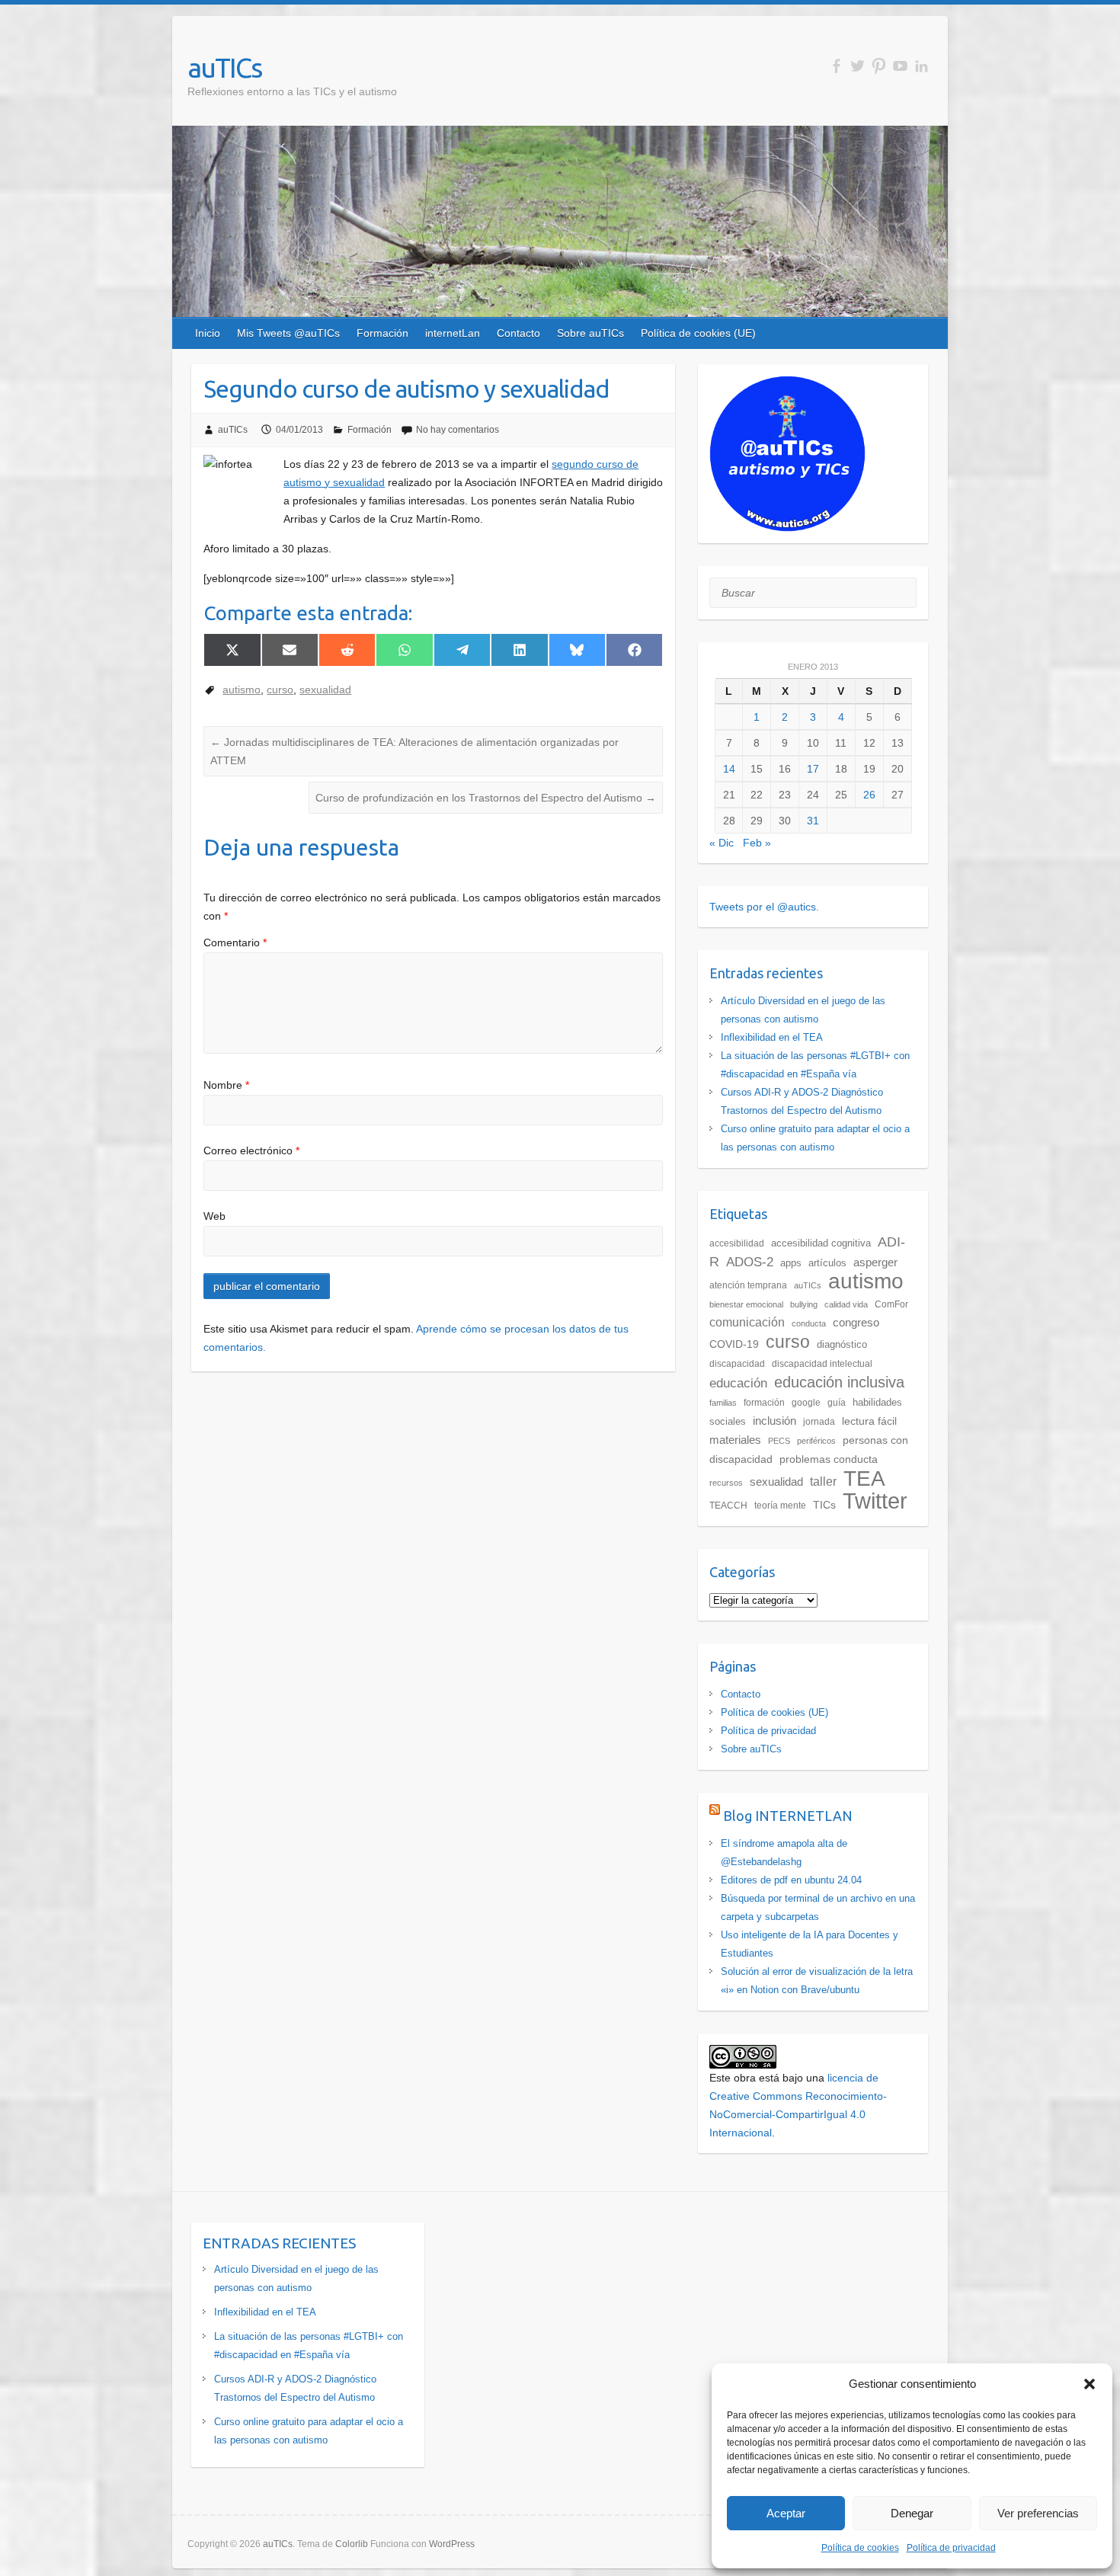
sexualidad (325, 690)
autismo (242, 690)
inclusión (774, 1421)
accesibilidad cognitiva (821, 1243)
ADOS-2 (750, 1262)
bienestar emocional (746, 1304)
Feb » (757, 843)
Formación (382, 333)
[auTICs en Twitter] (858, 66)
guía (837, 1403)
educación (738, 1383)
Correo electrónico (251, 1150)
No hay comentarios (458, 430)
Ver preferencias (1038, 2513)
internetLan (453, 333)
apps (791, 1263)
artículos (827, 1263)
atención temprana (748, 1285)
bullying (804, 1304)
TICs (824, 1505)
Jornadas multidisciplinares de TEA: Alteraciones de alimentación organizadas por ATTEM (414, 751)
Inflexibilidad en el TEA (772, 1037)
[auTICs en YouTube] (900, 66)
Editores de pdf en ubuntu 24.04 (791, 1880)
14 (729, 769)
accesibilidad (737, 1243)
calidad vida (846, 1304)
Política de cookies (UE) (698, 333)
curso (280, 690)
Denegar (912, 2513)
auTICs (224, 67)
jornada (819, 1422)
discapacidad (737, 1364)
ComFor (891, 1304)
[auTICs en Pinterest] (879, 66)
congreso (856, 1322)
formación (764, 1403)
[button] (1090, 2384)
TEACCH (728, 1506)
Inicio (208, 333)
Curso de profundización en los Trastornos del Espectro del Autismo (486, 798)
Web (214, 1216)
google (806, 1403)
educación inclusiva (839, 1382)
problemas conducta (829, 1459)
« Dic (722, 843)
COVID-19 (734, 1344)
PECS (779, 1441)
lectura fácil (869, 1421)
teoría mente (780, 1506)
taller (823, 1481)
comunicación (747, 1322)
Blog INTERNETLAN (788, 1816)
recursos (726, 1483)
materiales (735, 1440)
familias (723, 1403)
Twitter (875, 1501)
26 (869, 795)
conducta (809, 1323)
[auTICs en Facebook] (836, 66)
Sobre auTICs (590, 333)
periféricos (816, 1441)
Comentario (235, 942)
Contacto (518, 333)
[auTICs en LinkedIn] (922, 66)
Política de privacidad (951, 2548)
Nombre (226, 1085)
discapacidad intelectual (822, 1364)
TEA (864, 1478)
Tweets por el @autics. (764, 907)
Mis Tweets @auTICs (288, 333)
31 (813, 821)
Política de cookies (860, 2548)
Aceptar (786, 2513)
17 (813, 769)
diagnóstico (842, 1344)
